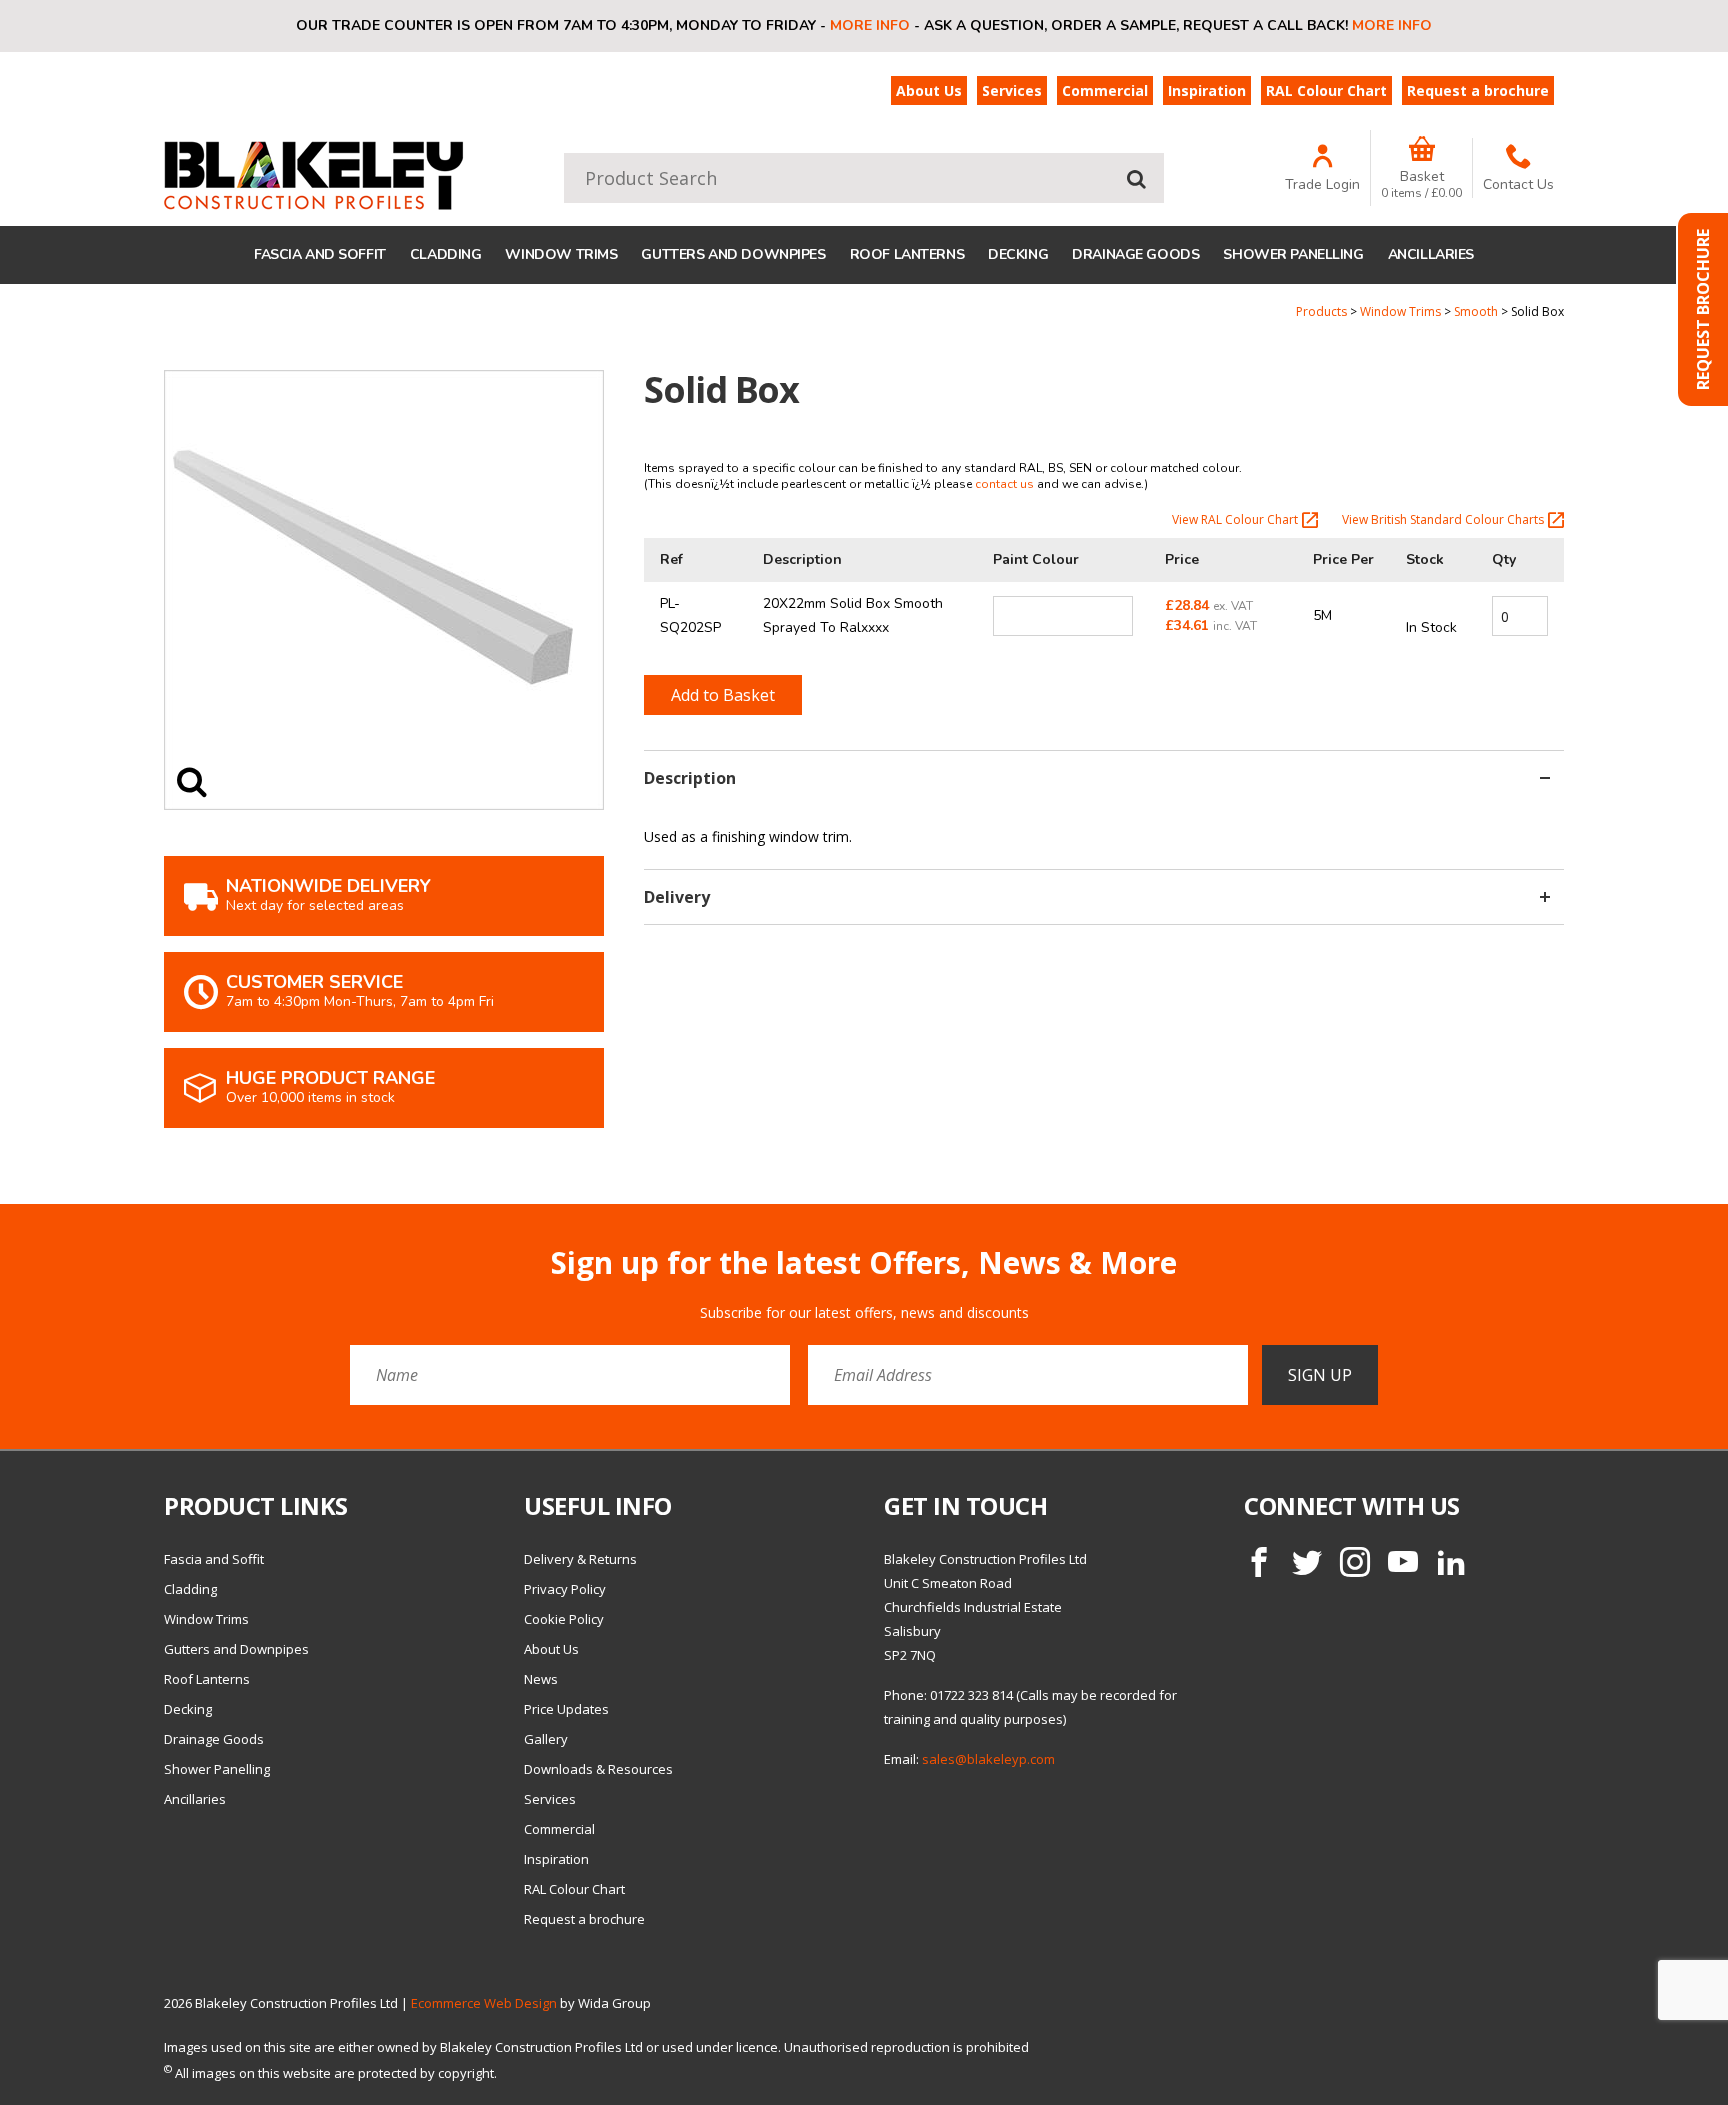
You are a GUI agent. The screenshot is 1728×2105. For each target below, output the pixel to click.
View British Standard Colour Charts (1443, 520)
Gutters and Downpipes (733, 254)
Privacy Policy (565, 1589)
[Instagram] (1355, 1562)
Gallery (546, 1739)
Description (690, 778)
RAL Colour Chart (1326, 90)
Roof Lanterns (907, 254)
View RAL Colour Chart (1235, 520)
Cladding (446, 254)
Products (1321, 311)
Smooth (1476, 311)
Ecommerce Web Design (484, 2003)
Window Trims (561, 254)
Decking (1018, 254)
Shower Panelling (1293, 254)
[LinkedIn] (1451, 1562)
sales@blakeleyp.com (988, 1759)
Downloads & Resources (598, 1769)
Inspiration (1207, 90)
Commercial (1105, 90)
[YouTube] (1403, 1562)
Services (1012, 90)
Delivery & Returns (580, 1559)
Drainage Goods (1135, 254)
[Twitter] (1307, 1562)
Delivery (677, 897)
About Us (929, 90)
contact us (1004, 484)
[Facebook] (1259, 1562)
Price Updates (566, 1709)
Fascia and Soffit (320, 254)
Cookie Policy (564, 1619)
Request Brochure (1703, 309)
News (541, 1679)
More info (870, 25)
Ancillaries (1431, 254)
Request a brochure (1478, 90)
